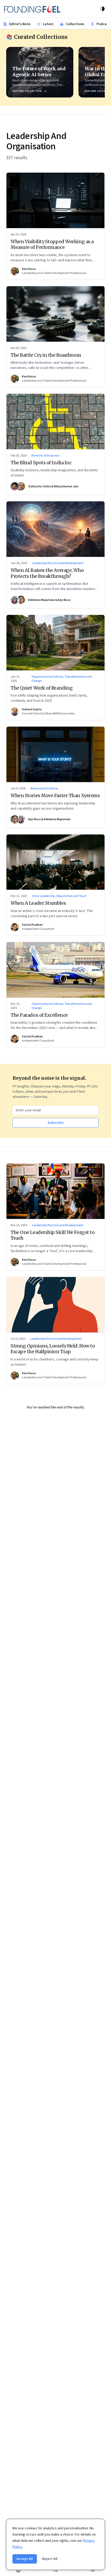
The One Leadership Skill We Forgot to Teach (53, 1235)
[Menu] (93, 2570)
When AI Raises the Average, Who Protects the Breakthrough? (47, 573)
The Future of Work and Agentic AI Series (39, 72)
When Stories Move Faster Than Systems (55, 795)
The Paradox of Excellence (39, 1015)
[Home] (18, 2570)
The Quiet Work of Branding (42, 688)
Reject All (50, 2559)
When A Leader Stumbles (38, 903)
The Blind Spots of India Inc (41, 463)
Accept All (25, 2559)
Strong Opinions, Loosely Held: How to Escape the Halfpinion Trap (53, 1349)
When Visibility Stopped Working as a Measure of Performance (52, 244)
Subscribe (55, 1123)
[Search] (56, 2570)
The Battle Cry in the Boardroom (46, 355)
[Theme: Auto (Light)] (102, 9)
